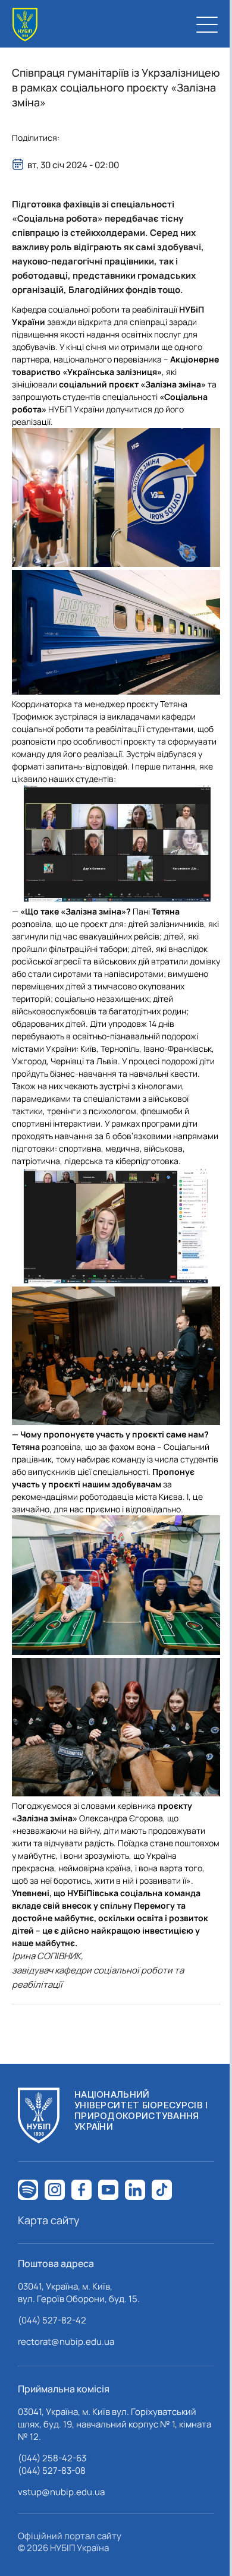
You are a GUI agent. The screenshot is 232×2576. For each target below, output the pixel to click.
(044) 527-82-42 (52, 2320)
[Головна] (25, 25)
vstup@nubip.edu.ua (61, 2492)
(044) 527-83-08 (52, 2471)
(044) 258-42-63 (52, 2458)
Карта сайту (49, 2220)
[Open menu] (207, 24)
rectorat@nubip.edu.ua (66, 2342)
